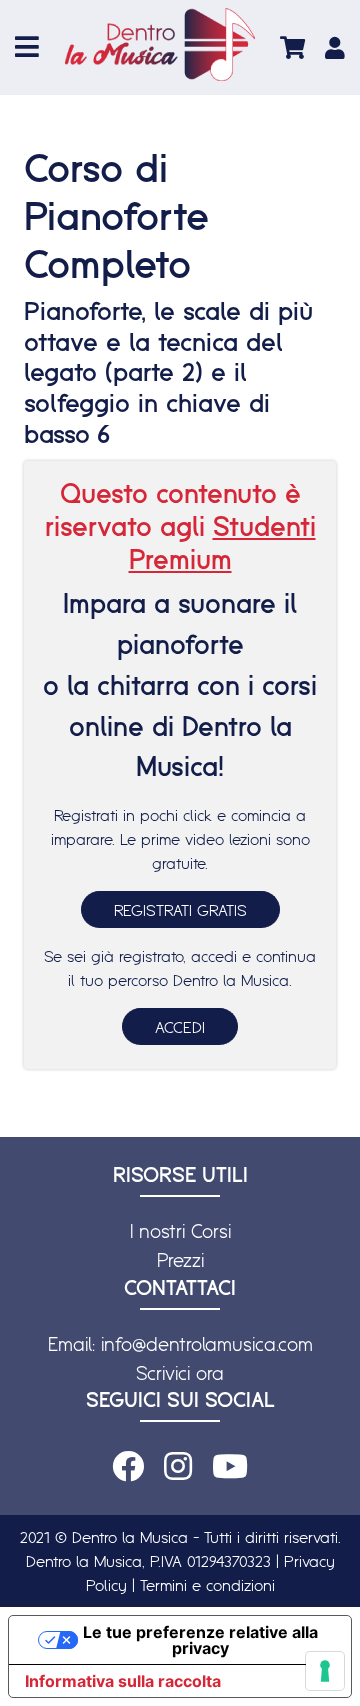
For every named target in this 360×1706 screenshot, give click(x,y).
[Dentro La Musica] (160, 44)
